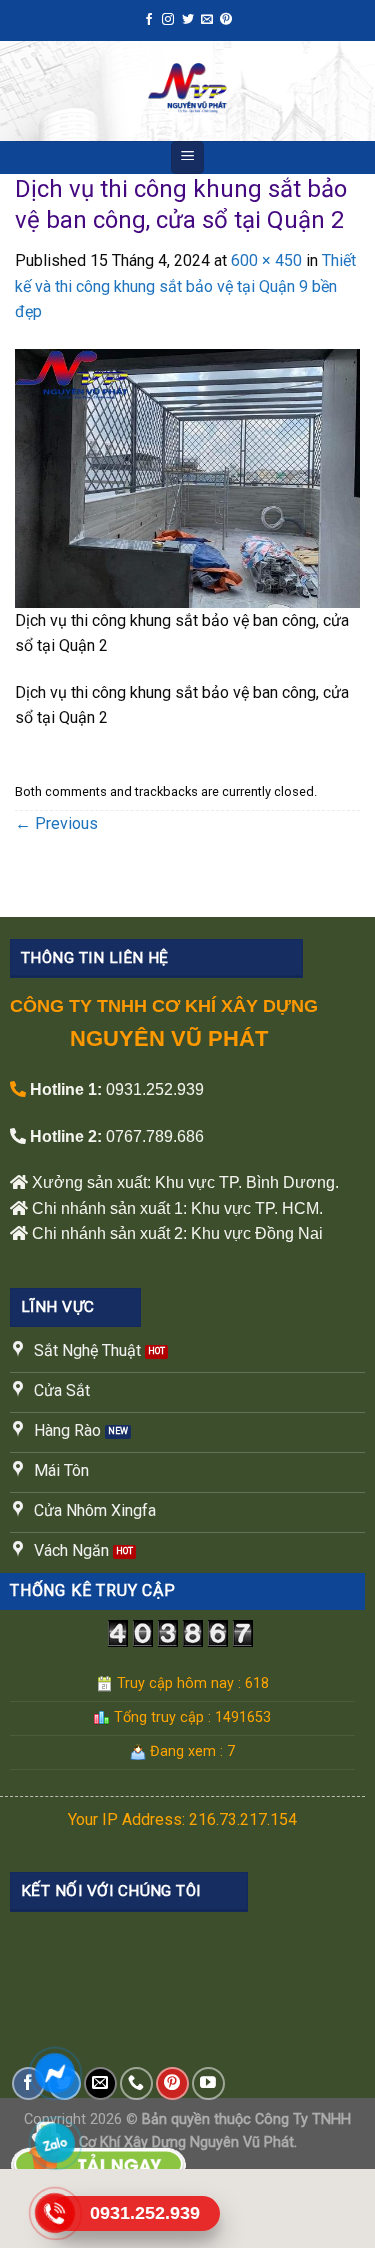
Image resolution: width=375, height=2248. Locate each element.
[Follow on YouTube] (208, 2083)
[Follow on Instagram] (168, 20)
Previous (56, 823)
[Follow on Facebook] (149, 20)
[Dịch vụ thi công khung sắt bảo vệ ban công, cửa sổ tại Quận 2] (187, 476)
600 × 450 (266, 260)
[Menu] (187, 157)
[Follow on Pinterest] (226, 20)
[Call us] (136, 2083)
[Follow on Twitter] (188, 20)
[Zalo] (55, 2142)
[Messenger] (55, 2072)
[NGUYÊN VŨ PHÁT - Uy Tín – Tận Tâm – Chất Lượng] (187, 91)
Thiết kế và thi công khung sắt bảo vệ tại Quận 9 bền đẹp (185, 286)
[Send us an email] (207, 20)
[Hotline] (55, 2212)
